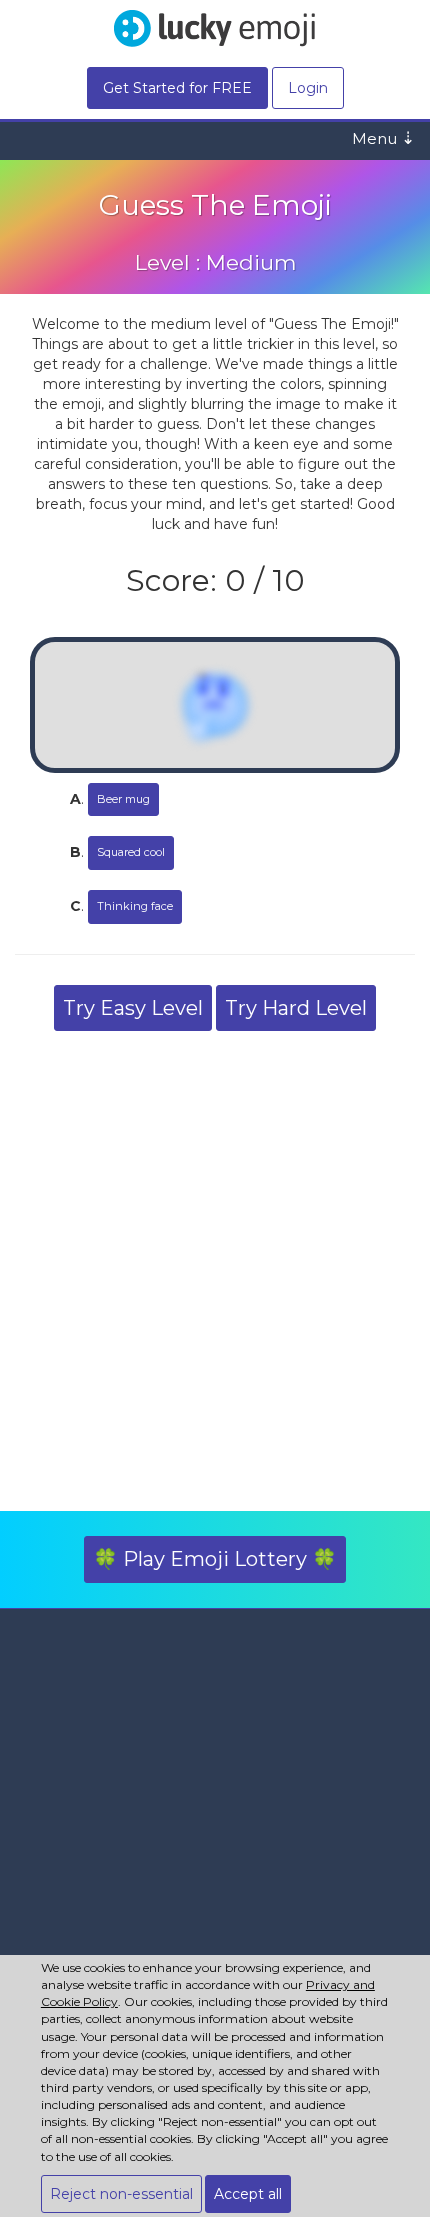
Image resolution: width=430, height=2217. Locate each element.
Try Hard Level (296, 1008)
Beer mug (123, 799)
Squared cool (131, 852)
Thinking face (135, 906)
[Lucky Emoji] (215, 26)
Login (308, 88)
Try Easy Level (133, 1008)
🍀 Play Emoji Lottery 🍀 (215, 1559)
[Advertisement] (215, 1276)
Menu (383, 138)
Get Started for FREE (177, 88)
